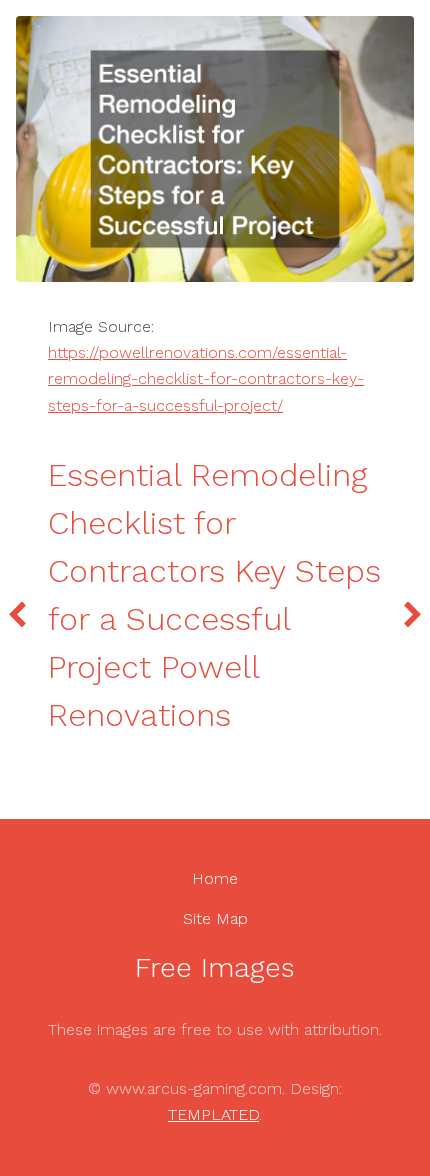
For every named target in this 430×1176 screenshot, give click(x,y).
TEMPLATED (213, 1114)
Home (215, 878)
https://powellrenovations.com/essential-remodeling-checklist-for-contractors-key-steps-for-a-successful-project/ (206, 379)
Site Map (215, 918)
